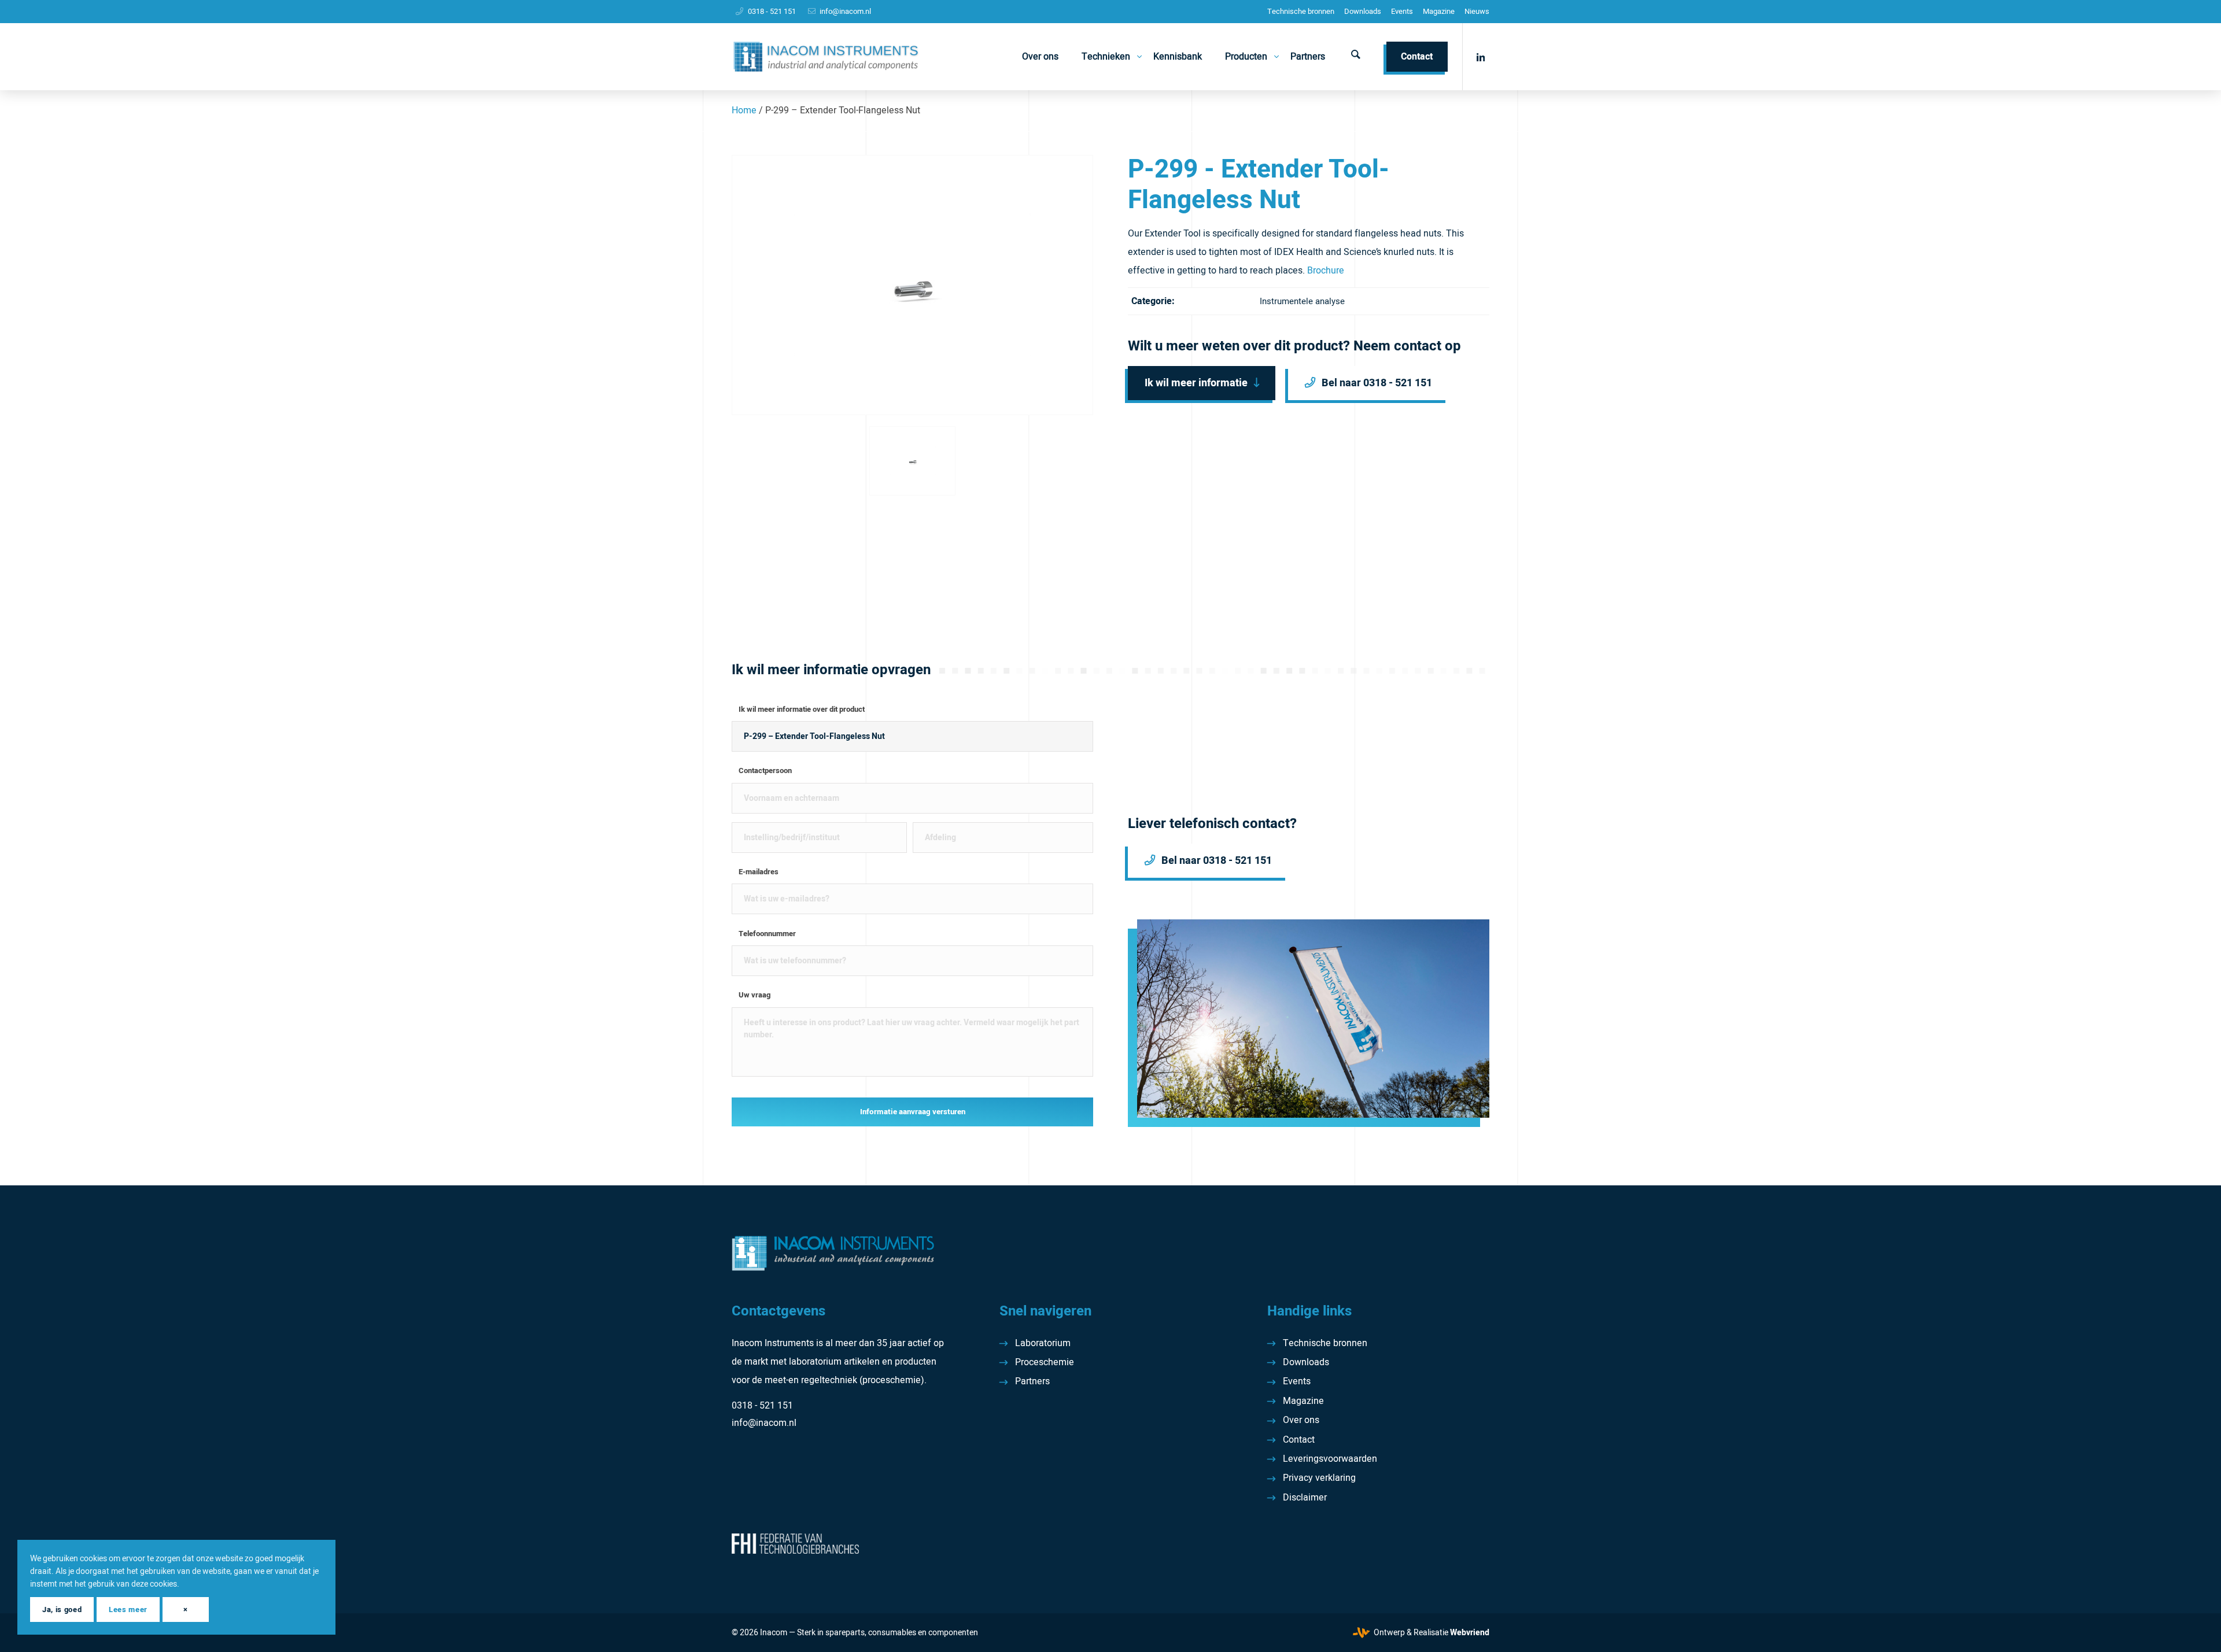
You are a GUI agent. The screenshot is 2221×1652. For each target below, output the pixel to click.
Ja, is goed (62, 1610)
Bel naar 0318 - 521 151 (1377, 383)
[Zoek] (1356, 57)
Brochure (1326, 271)
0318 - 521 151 (772, 11)
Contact (1299, 1440)
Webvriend (1470, 1633)
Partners (1032, 1381)
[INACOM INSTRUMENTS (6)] (827, 57)
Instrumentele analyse (1302, 301)
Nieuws (1477, 11)
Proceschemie (1045, 1362)
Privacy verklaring (1319, 1478)
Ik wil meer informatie (1196, 383)
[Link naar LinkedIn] (1481, 56)
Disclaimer (1305, 1498)
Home (744, 110)
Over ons (1301, 1420)
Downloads (1363, 11)
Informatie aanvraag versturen (913, 1112)
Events (1402, 11)
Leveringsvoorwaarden (1330, 1459)
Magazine (1439, 11)
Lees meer (128, 1610)
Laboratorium (1043, 1343)
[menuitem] (1301, 12)
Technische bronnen (1301, 11)
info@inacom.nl (845, 11)
